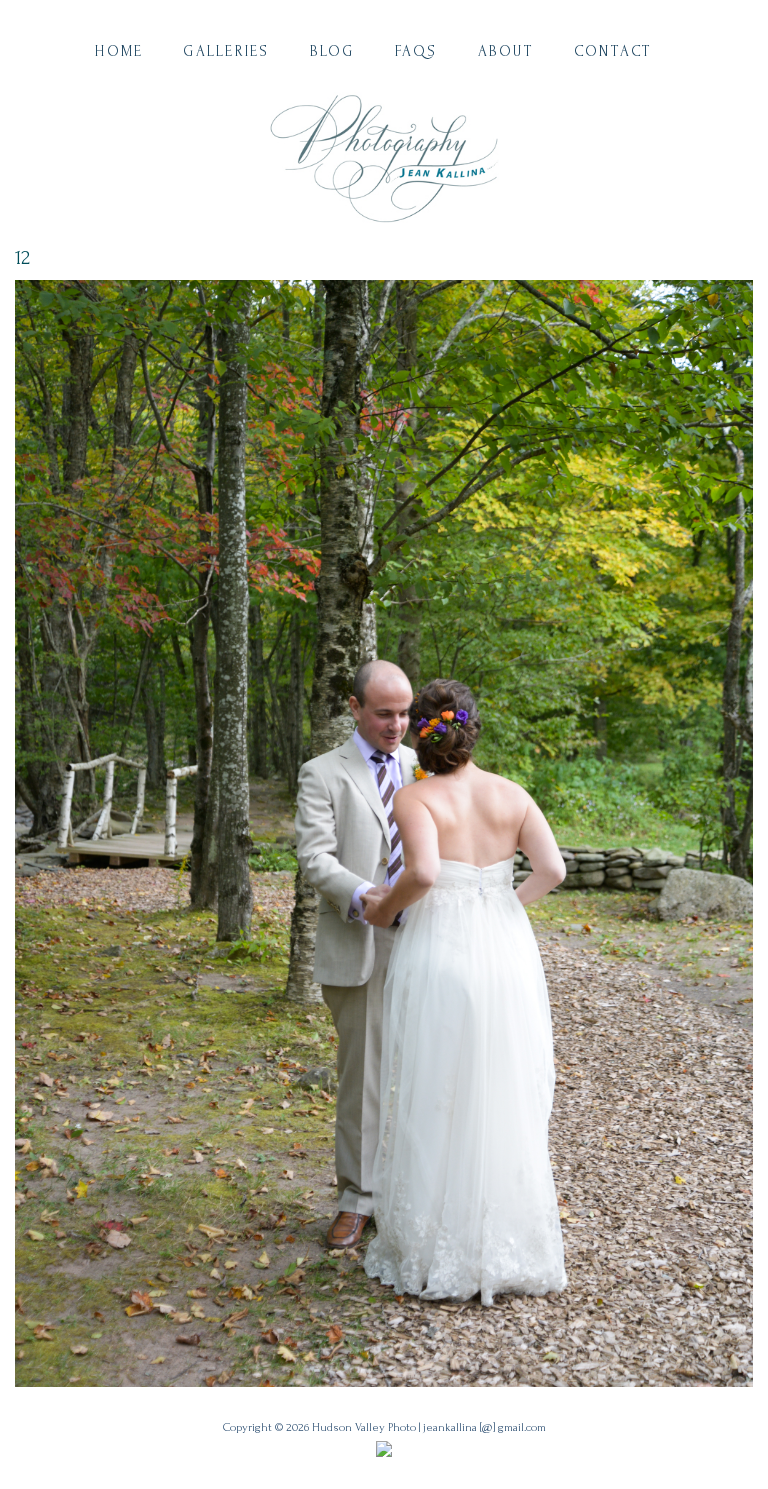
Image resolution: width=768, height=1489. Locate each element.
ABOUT (506, 51)
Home (119, 51)
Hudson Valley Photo (364, 1427)
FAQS (416, 51)
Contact (613, 51)
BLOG (332, 51)
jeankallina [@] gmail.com (484, 1427)
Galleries (226, 51)
